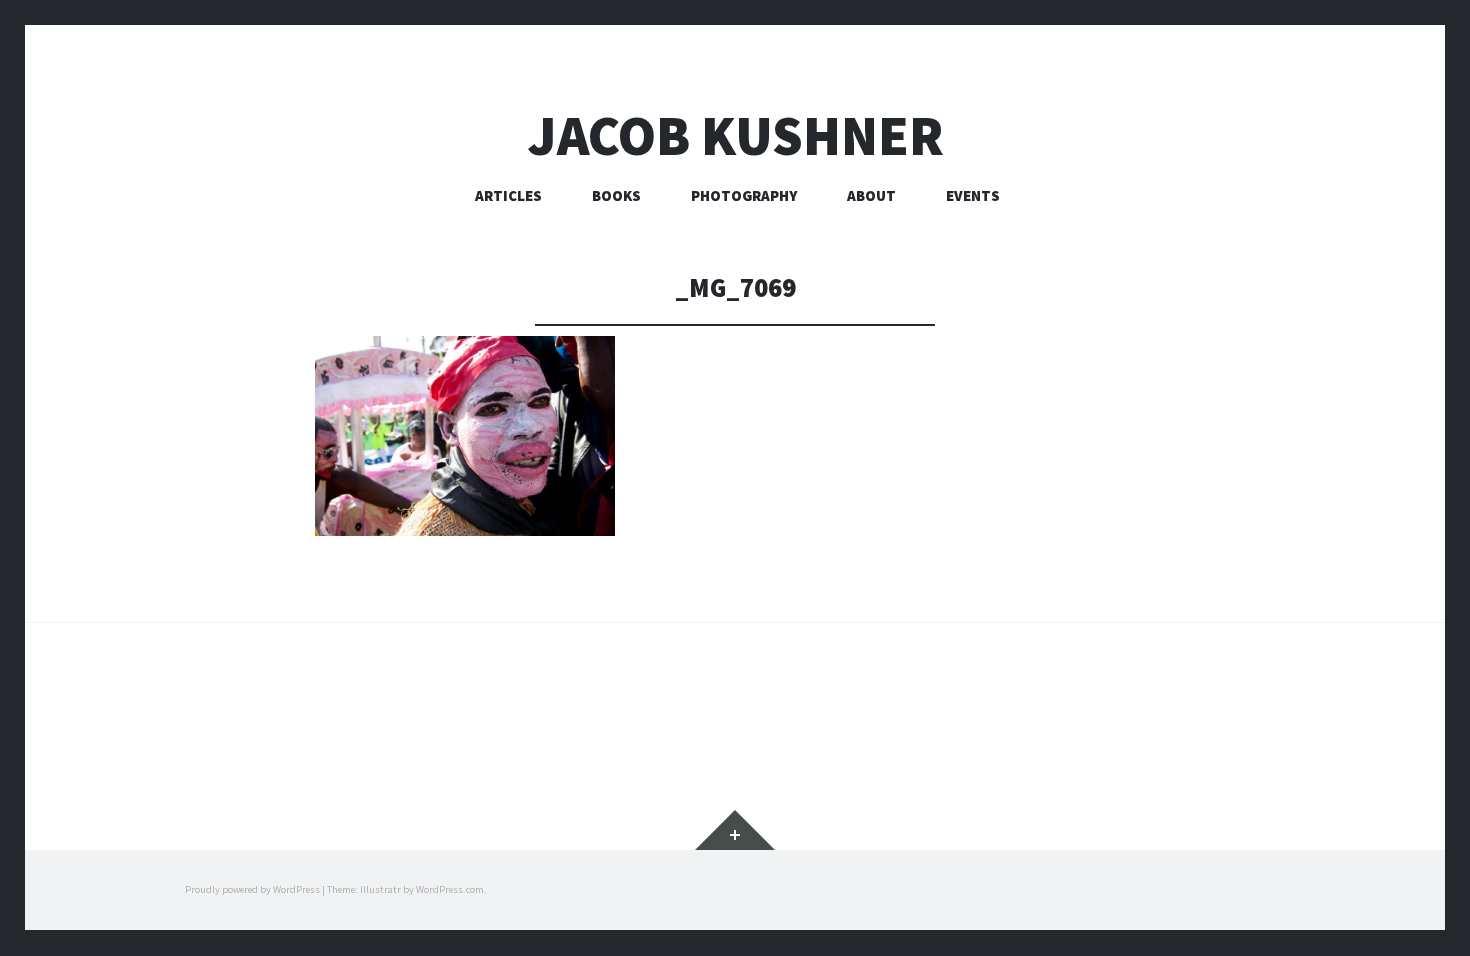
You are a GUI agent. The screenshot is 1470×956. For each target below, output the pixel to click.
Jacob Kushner (735, 135)
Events (973, 195)
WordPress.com (450, 889)
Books (616, 195)
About (871, 195)
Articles (508, 195)
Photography (744, 195)
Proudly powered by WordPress (252, 889)
